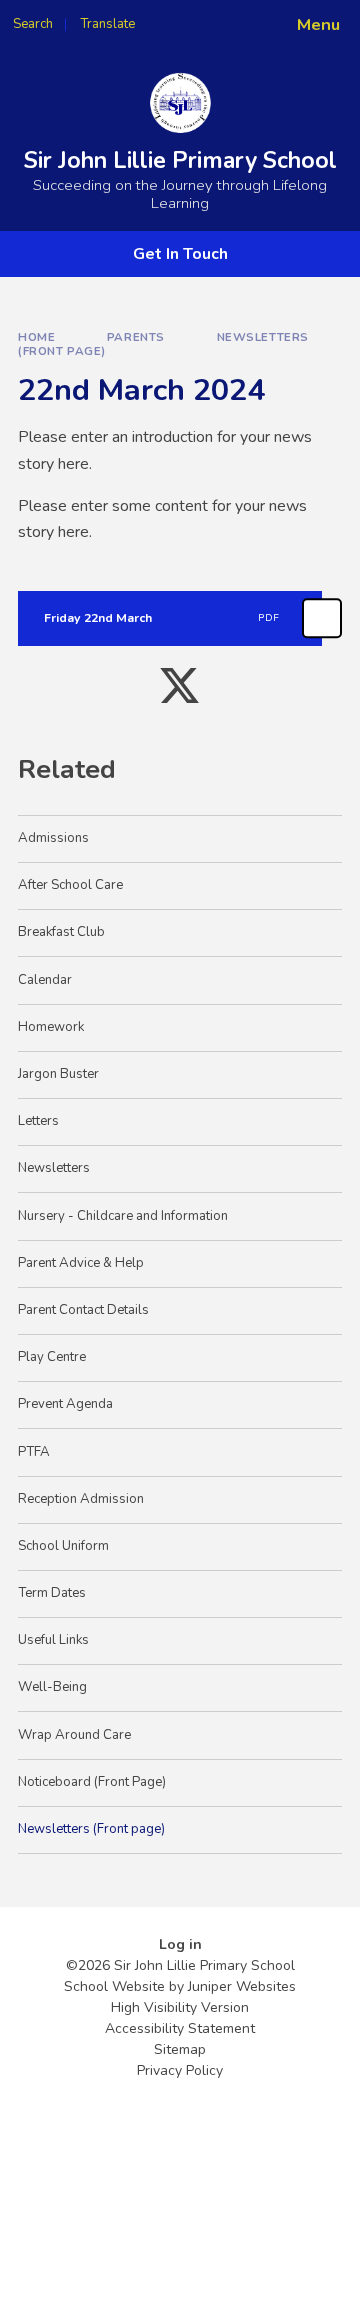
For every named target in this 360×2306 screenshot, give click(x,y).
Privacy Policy (180, 2070)
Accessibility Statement (180, 2028)
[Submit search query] (244, 18)
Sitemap (180, 2049)
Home (36, 337)
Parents (136, 337)
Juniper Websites (242, 1986)
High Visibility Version (180, 2007)
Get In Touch (180, 254)
